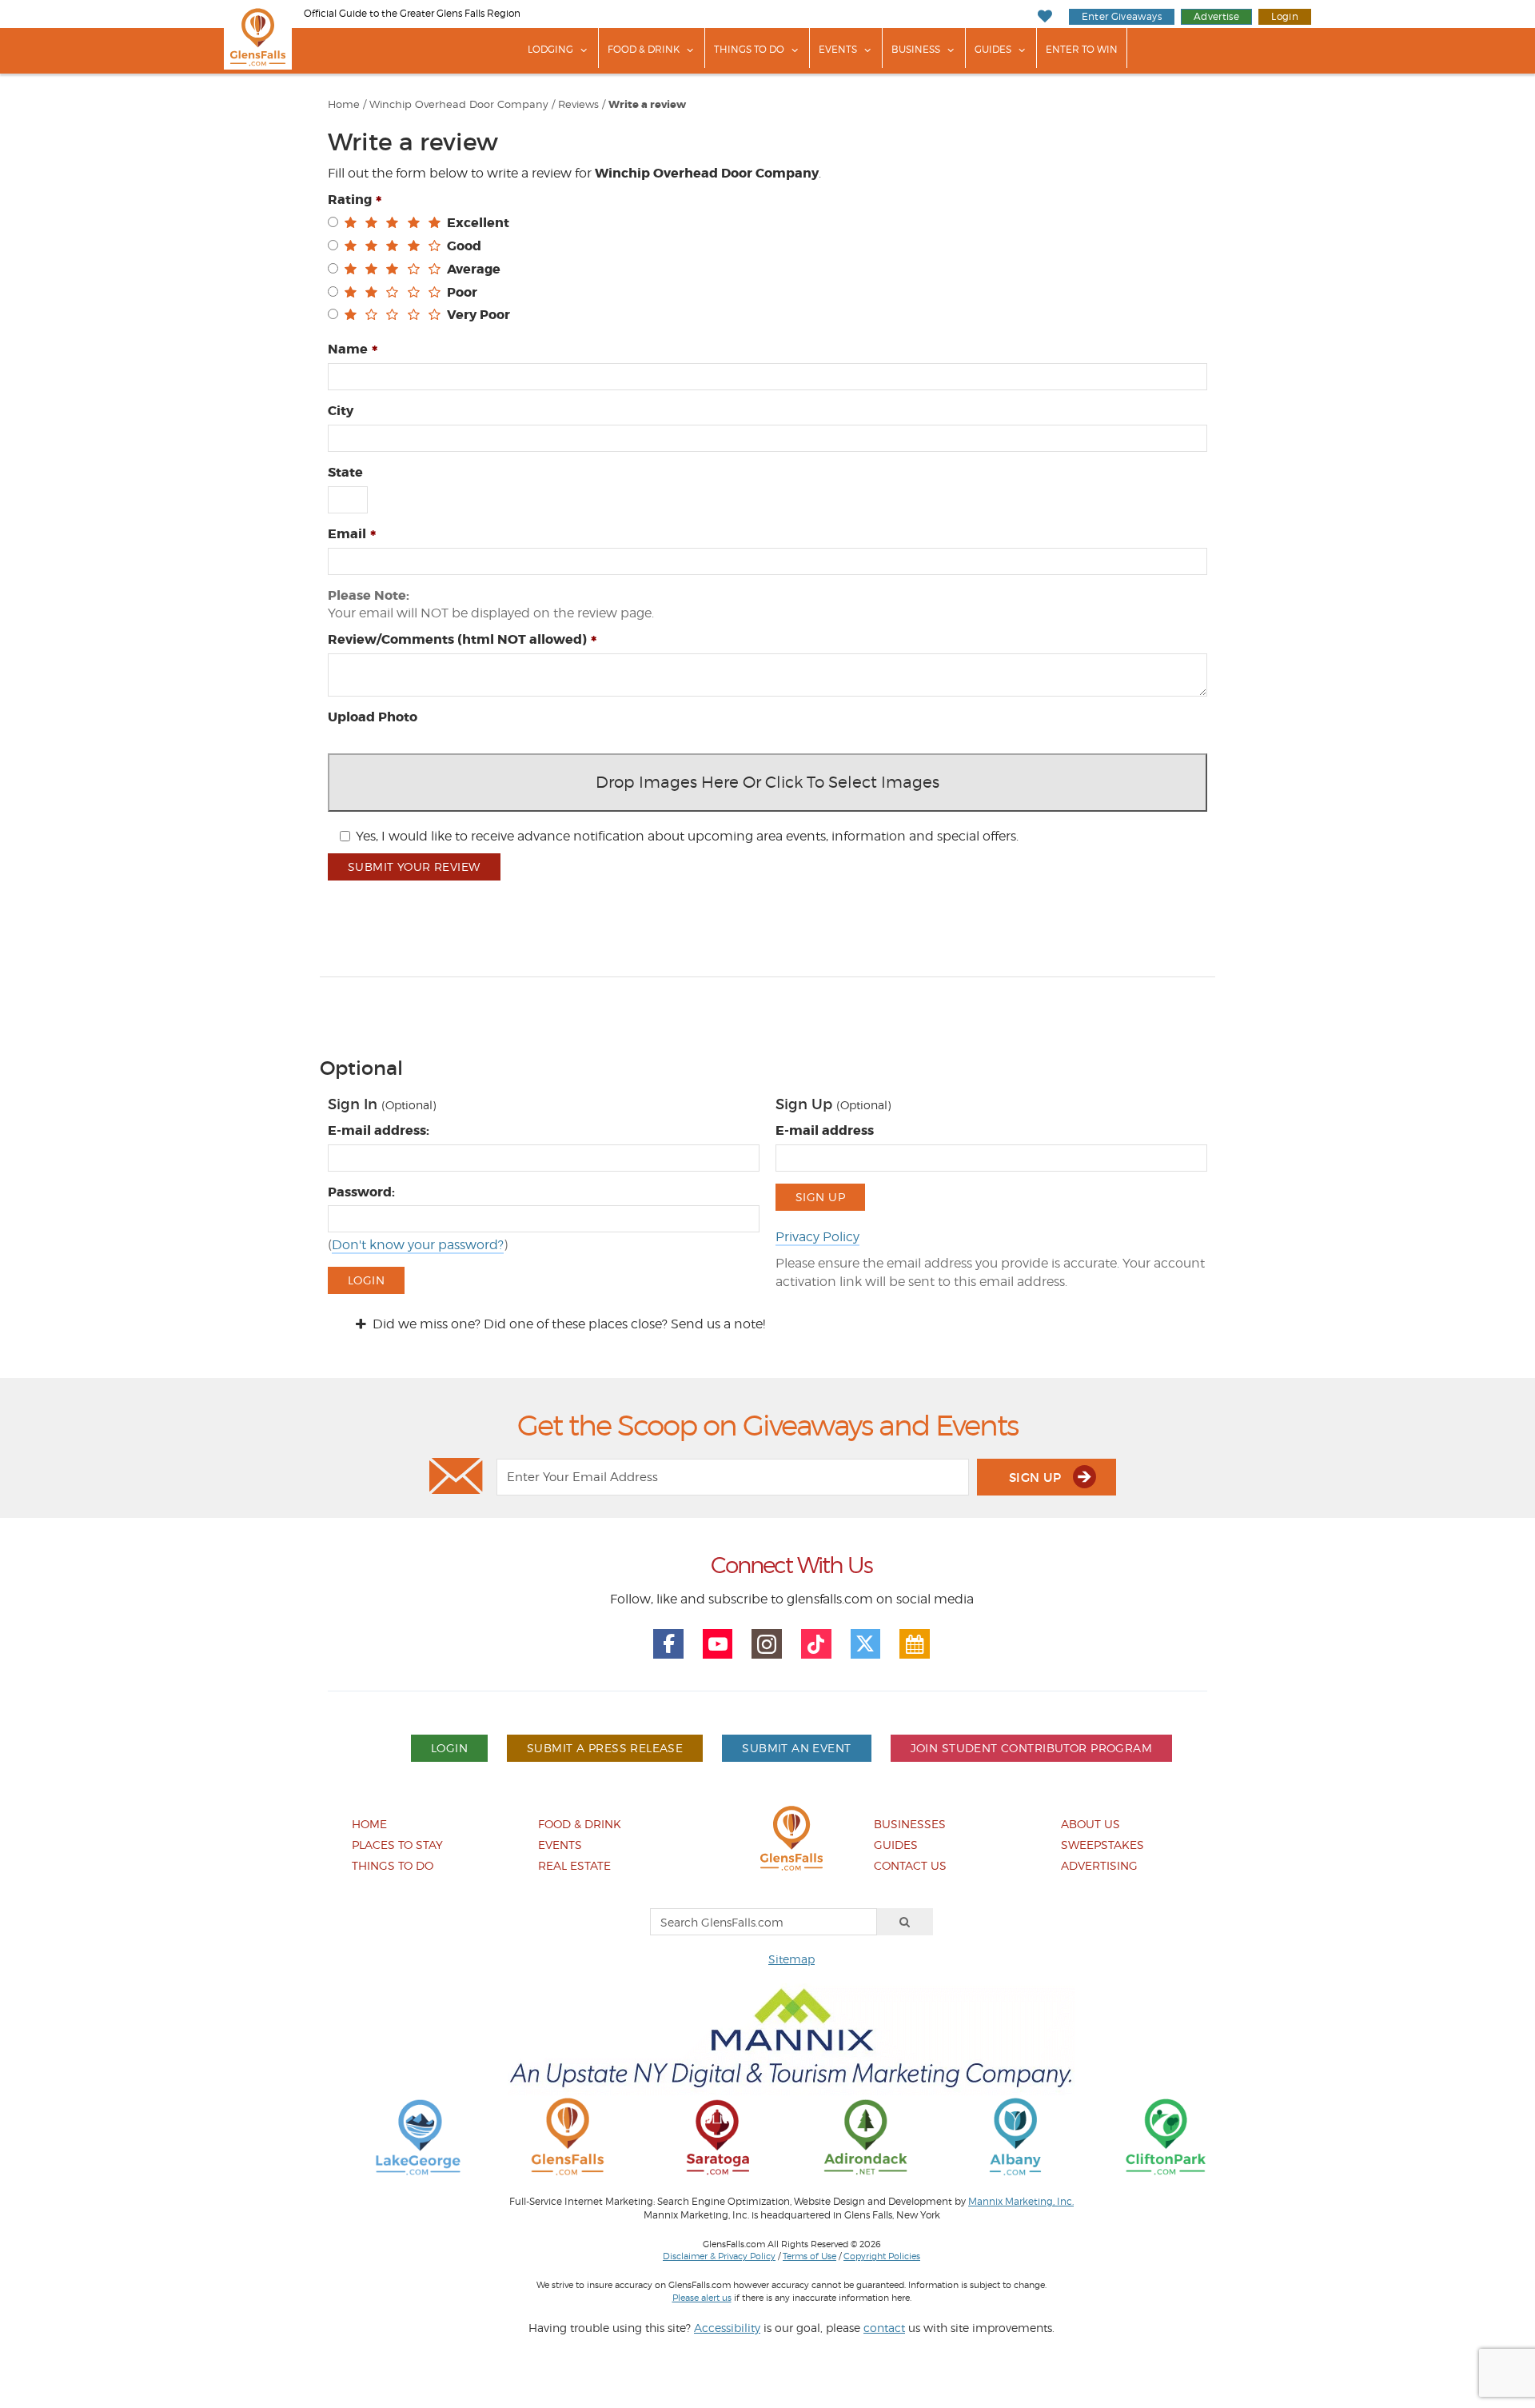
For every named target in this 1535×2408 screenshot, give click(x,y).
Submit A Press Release (605, 1748)
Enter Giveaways (1122, 16)
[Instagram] (767, 1644)
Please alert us (702, 2298)
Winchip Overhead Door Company (459, 104)
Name (348, 349)
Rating (350, 200)
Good (464, 246)
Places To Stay (397, 1845)
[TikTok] (816, 1644)
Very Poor (478, 315)
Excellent (478, 223)
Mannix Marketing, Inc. (1021, 2202)
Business (916, 49)
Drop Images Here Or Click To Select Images (767, 782)
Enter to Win (1082, 49)
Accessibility (727, 2328)
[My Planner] (915, 1644)
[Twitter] (866, 1644)
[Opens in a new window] (418, 2136)
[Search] (905, 1922)
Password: (361, 1192)
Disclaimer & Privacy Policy (719, 2256)
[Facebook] (668, 1644)
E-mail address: (379, 1130)
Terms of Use (809, 2256)
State (345, 472)
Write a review (647, 105)
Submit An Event (796, 1748)
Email (347, 534)
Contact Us (910, 1865)
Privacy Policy (817, 1237)
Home (344, 104)
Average (474, 269)
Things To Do (749, 49)
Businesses (910, 1824)
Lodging (550, 49)
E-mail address (825, 1130)
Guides (993, 49)
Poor (462, 292)
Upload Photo (373, 717)
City (341, 411)
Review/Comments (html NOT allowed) (457, 639)
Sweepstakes (1102, 1845)
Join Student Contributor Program (1031, 1748)
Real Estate (574, 1865)
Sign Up (820, 1197)
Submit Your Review (414, 867)
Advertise (1216, 16)
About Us (1090, 1824)
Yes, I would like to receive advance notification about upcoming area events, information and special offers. (687, 836)
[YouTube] (718, 1644)
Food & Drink (644, 49)
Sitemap (791, 1959)
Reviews (578, 104)
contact (884, 2328)
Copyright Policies (882, 2256)
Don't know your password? (418, 1245)
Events (838, 49)
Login (1285, 16)
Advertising (1099, 1865)
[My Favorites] (1045, 16)
